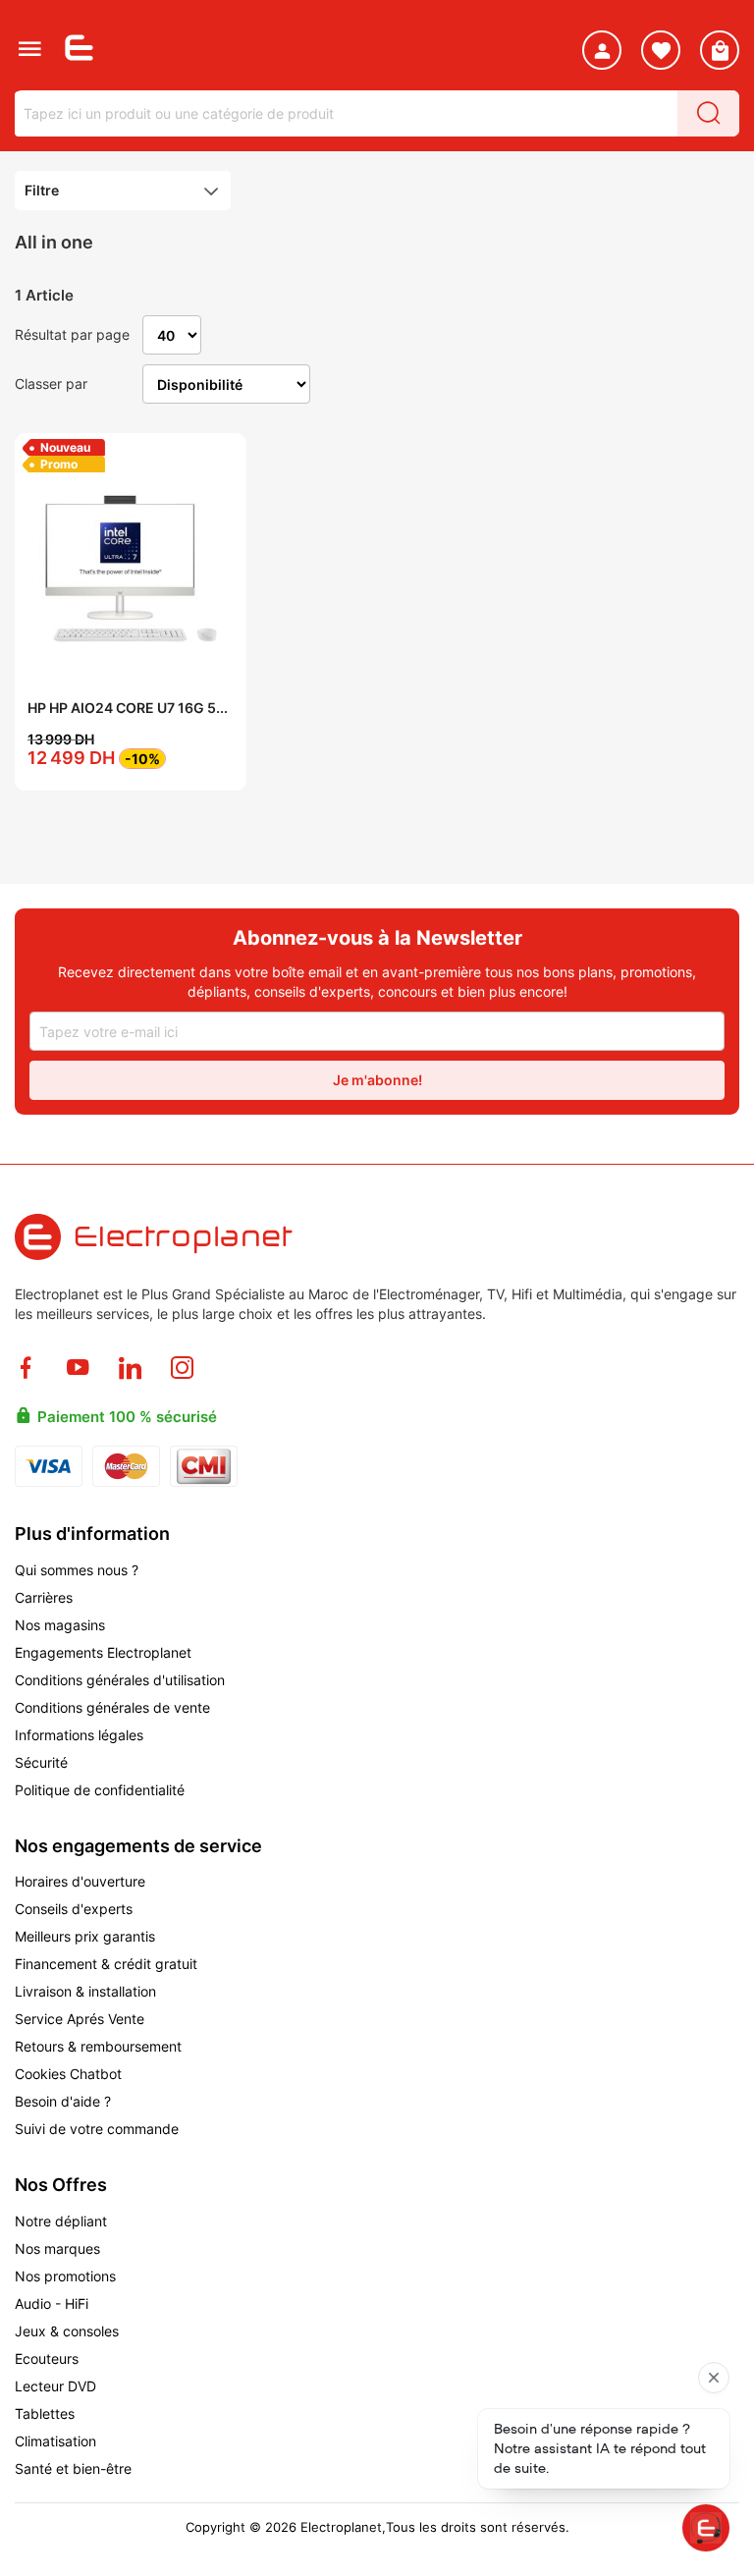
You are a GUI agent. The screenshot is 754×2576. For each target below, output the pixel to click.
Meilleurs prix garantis (85, 1936)
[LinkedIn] (130, 1367)
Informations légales (79, 1735)
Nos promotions (65, 2276)
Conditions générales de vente (112, 1707)
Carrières (44, 1597)
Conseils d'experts (74, 1909)
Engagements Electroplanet (103, 1652)
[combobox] (346, 114)
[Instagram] (182, 1367)
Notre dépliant (61, 2221)
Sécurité (41, 1762)
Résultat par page (72, 334)
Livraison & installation (87, 1991)
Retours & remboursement (98, 2046)
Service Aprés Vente (80, 2019)
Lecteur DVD (55, 2386)
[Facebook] (26, 1367)
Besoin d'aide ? (63, 2101)
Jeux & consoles (67, 2331)
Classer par (51, 384)
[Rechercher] (708, 113)
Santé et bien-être (73, 2468)
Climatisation (55, 2441)
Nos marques (57, 2248)
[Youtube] (78, 1367)
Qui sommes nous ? (77, 1570)
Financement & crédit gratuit (106, 1964)
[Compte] (602, 54)
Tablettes (45, 2413)
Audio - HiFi (52, 2303)
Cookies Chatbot (68, 2074)
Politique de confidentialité (100, 1790)
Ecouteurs (47, 2358)
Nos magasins (60, 1625)
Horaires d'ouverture (80, 1881)
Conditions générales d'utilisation (120, 1680)
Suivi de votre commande (97, 2129)
